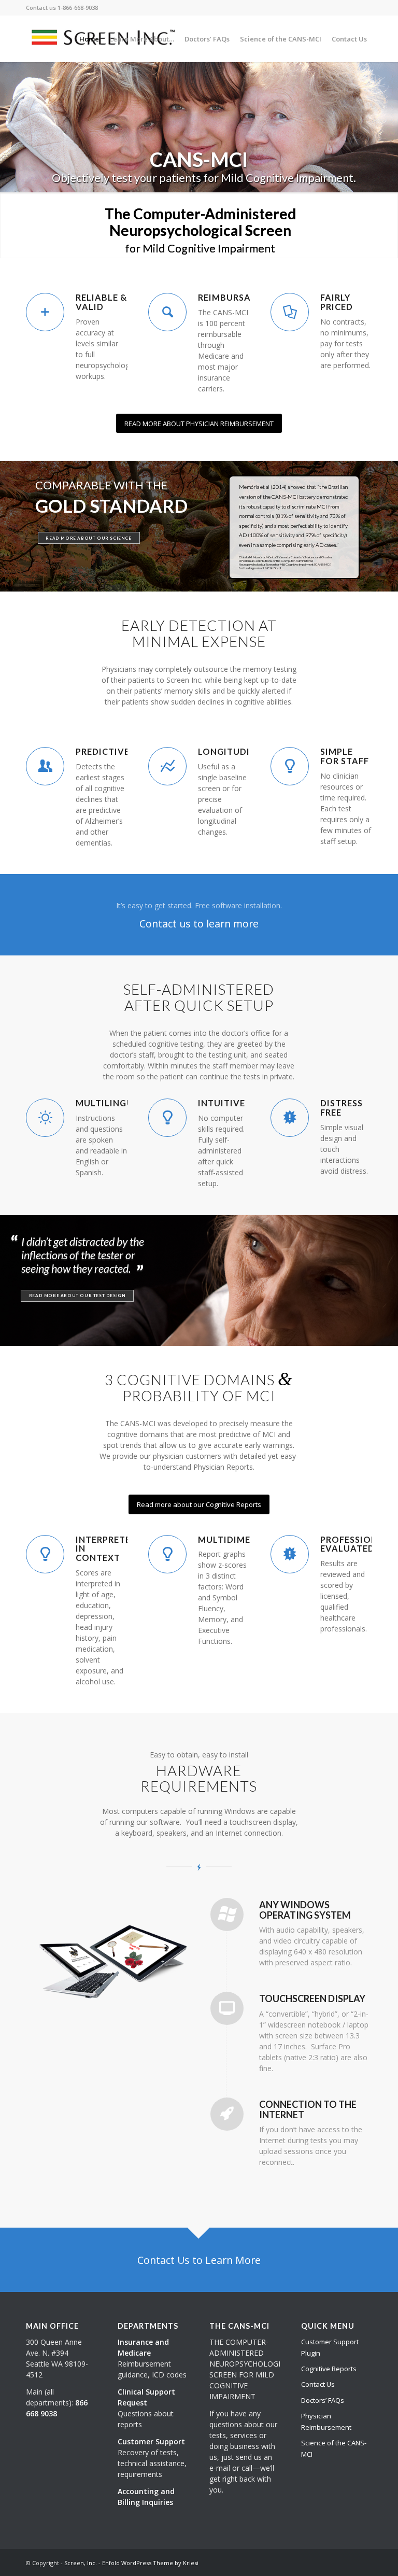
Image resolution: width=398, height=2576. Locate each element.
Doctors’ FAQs (323, 2400)
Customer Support (151, 2441)
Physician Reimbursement (326, 2421)
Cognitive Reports (329, 2369)
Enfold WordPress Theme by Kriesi (150, 2563)
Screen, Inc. (81, 2563)
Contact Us (318, 2384)
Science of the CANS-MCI (334, 2448)
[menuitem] (89, 39)
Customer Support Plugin (330, 2347)
